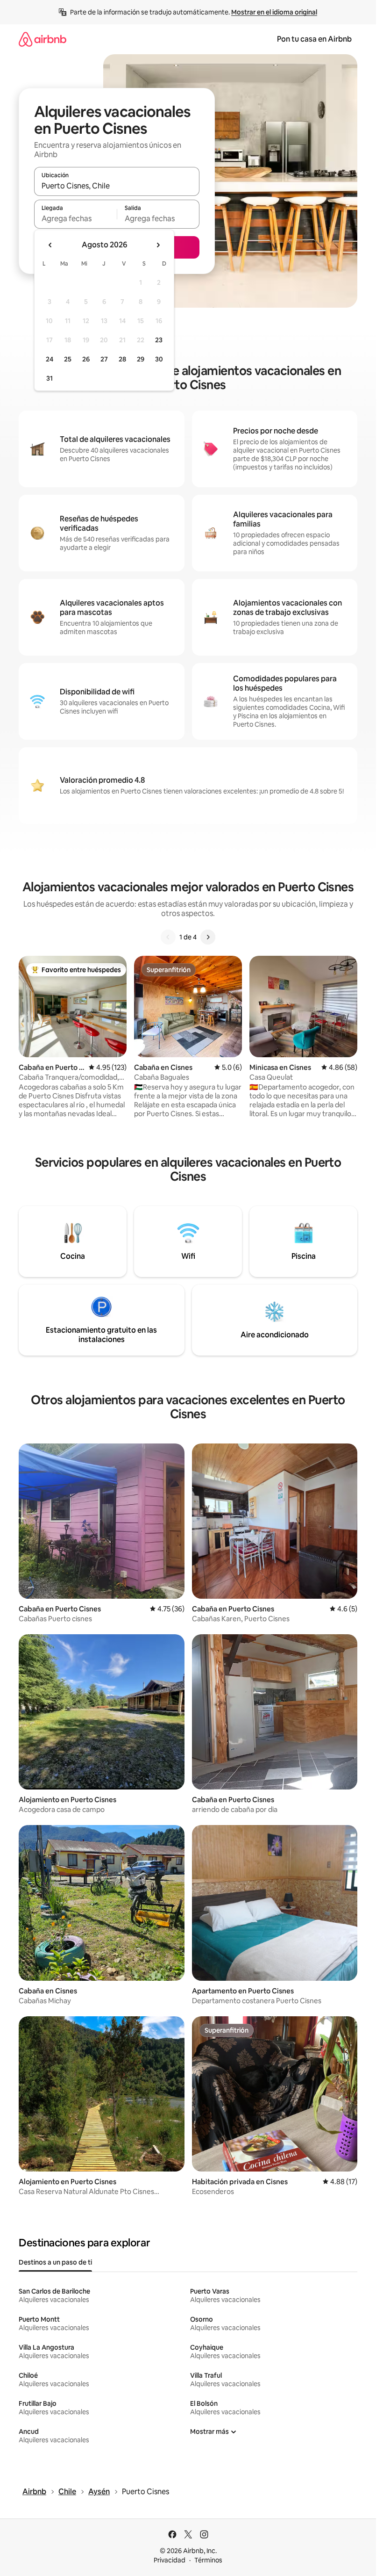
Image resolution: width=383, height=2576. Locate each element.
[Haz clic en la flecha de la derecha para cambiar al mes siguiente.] (158, 245)
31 (50, 378)
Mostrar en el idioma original (274, 12)
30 (159, 359)
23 (159, 340)
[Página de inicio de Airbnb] (43, 39)
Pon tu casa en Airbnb (314, 39)
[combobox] (117, 186)
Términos (208, 2560)
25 (68, 359)
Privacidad (170, 2560)
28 (122, 359)
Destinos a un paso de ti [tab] (55, 2262)
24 (50, 359)
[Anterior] (168, 937)
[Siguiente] (208, 937)
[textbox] (75, 218)
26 (86, 359)
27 (104, 359)
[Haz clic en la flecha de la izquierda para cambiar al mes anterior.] (50, 245)
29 (141, 359)
